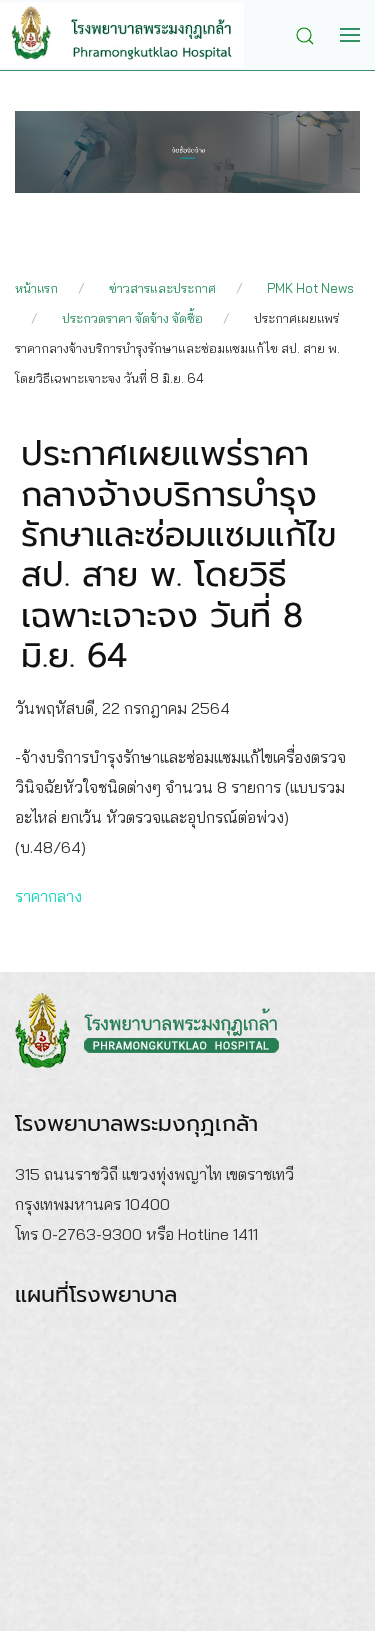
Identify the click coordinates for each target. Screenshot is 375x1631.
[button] (310, 34)
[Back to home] (137, 35)
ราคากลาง (48, 896)
